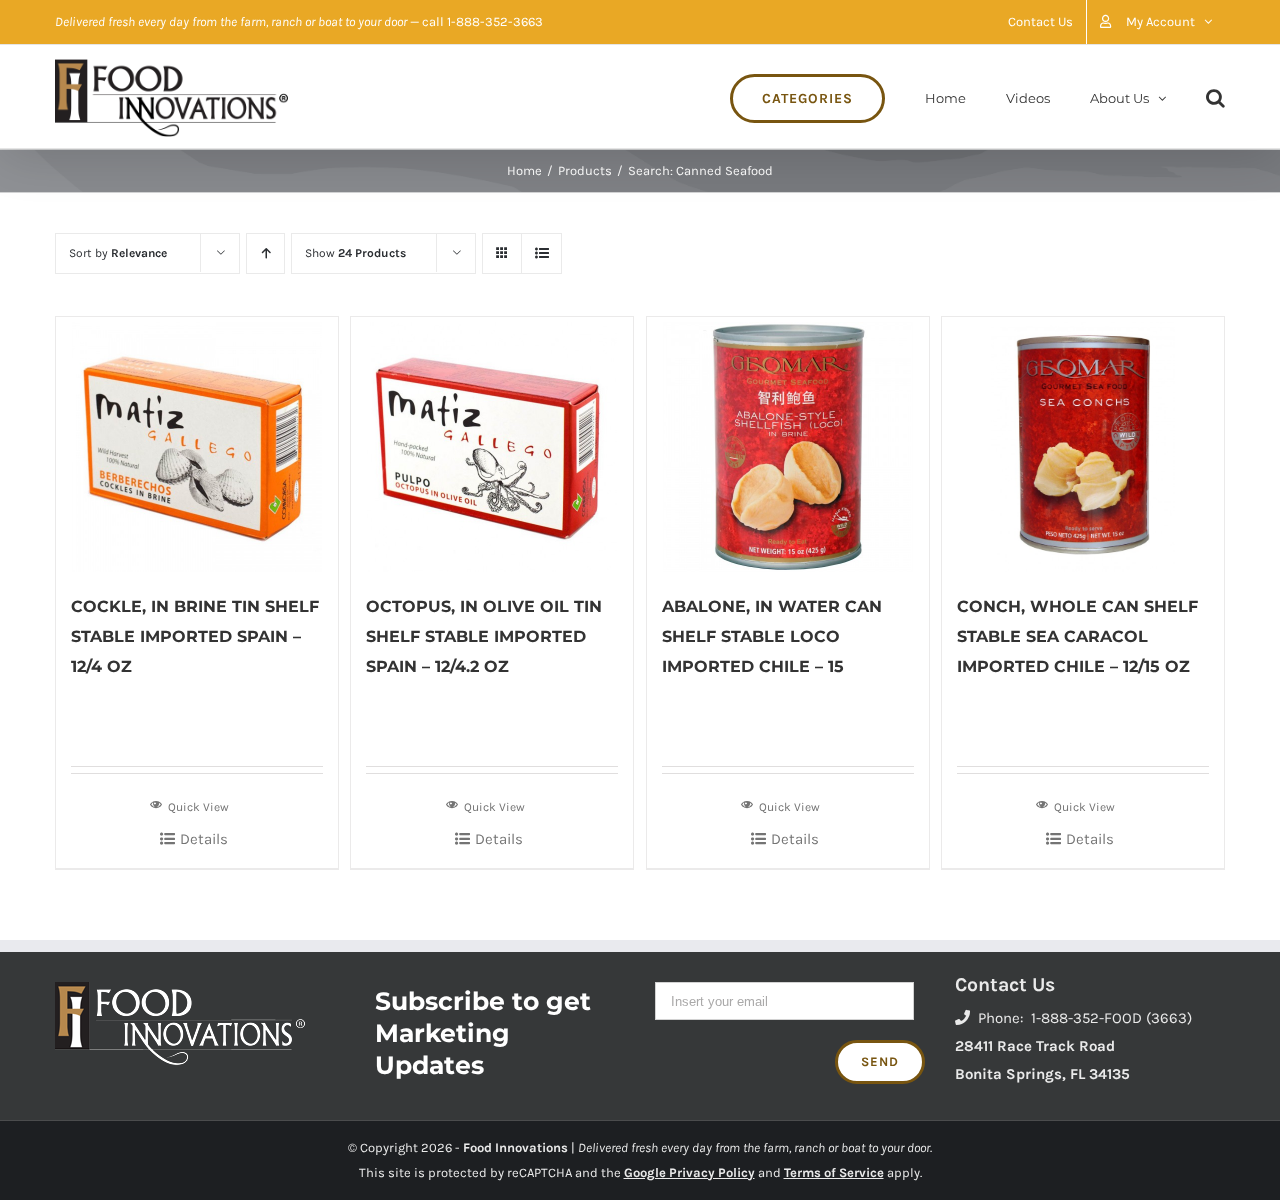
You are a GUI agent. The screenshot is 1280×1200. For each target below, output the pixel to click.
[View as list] (541, 253)
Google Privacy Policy (689, 1172)
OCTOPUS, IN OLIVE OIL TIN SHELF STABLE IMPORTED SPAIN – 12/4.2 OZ (484, 636)
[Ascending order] (265, 253)
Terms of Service (834, 1172)
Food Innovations (515, 1147)
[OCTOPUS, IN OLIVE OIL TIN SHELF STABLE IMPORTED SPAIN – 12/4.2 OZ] (492, 444)
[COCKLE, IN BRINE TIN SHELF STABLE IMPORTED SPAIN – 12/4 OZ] (197, 444)
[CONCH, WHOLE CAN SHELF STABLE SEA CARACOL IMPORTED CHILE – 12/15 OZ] (1083, 444)
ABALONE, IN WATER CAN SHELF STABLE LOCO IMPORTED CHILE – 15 (772, 636)
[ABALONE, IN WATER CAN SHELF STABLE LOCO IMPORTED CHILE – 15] (788, 444)
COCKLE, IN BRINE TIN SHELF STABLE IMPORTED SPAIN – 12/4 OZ (195, 636)
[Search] (1215, 96)
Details (204, 839)
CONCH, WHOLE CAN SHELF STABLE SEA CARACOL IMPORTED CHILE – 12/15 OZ (1077, 636)
